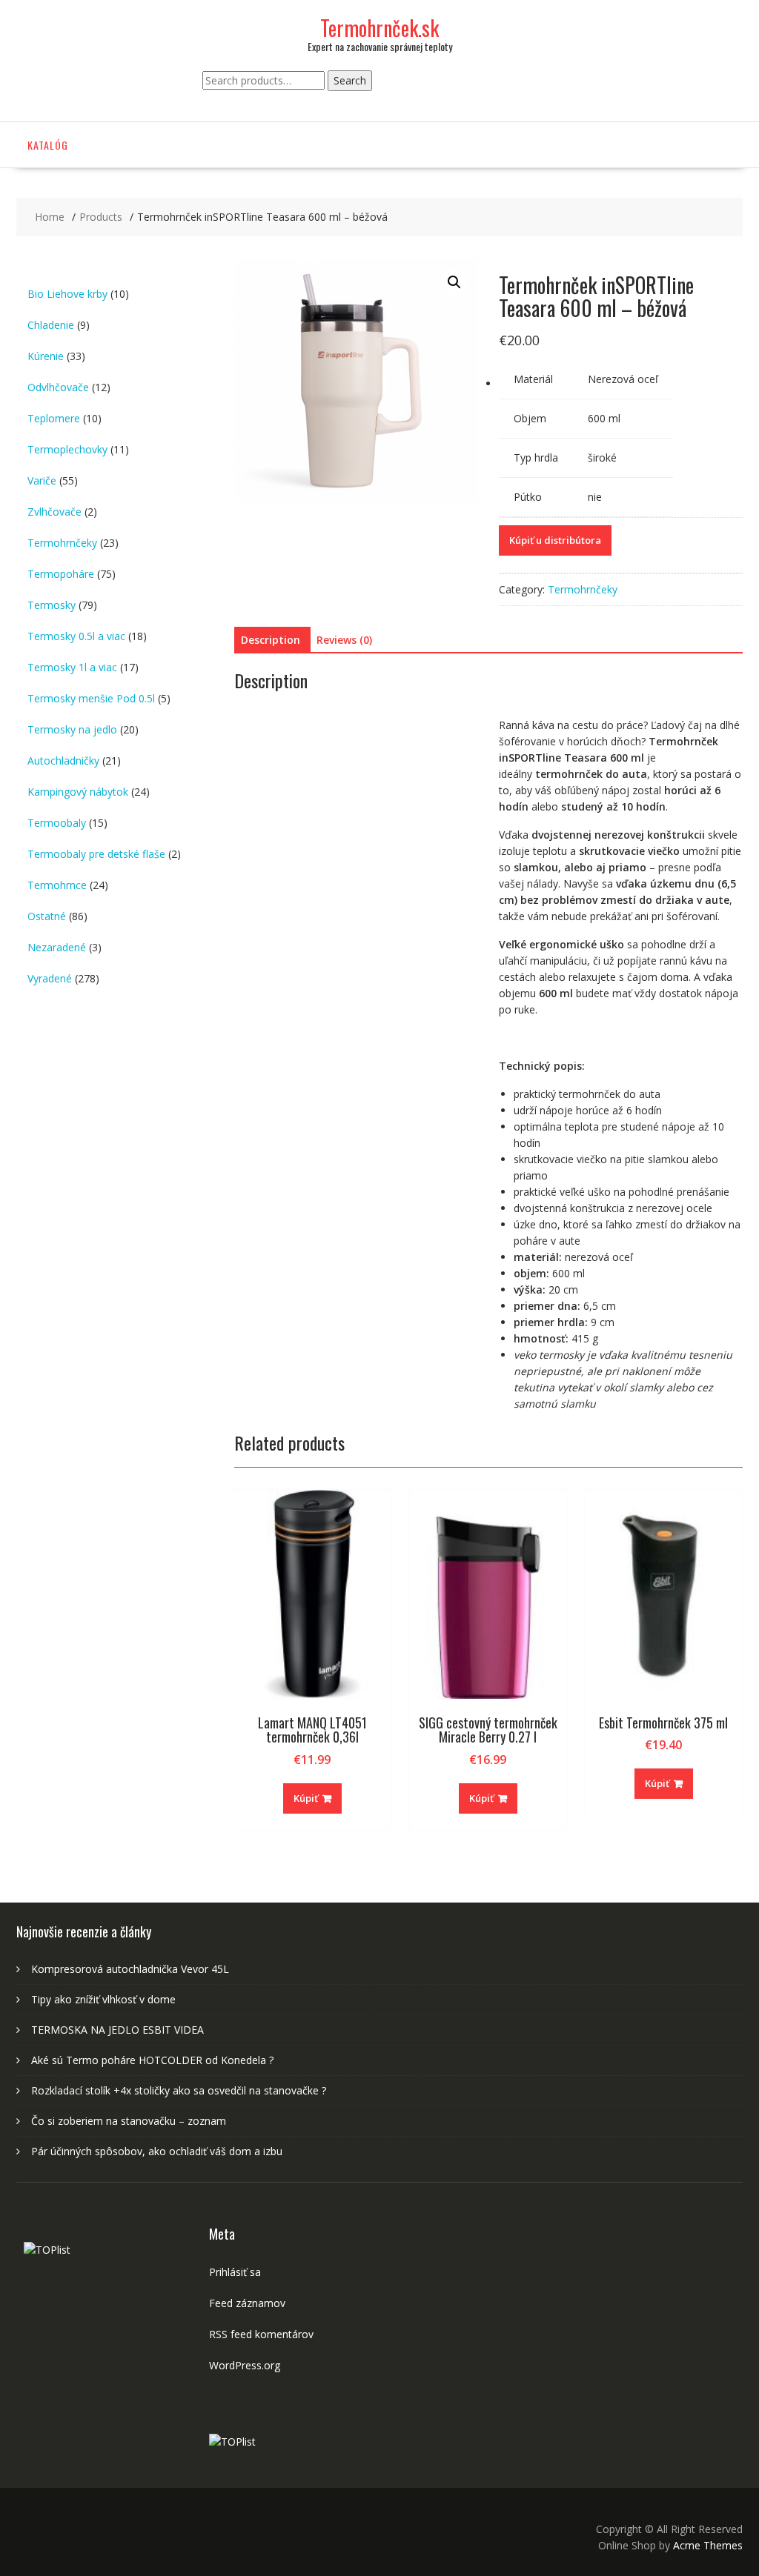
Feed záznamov (247, 2303)
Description (271, 640)
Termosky (52, 605)
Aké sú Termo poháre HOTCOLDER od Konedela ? (152, 2060)
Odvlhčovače (58, 387)
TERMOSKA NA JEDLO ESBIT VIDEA (117, 2030)
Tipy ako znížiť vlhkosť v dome (103, 1999)
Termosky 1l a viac (72, 667)
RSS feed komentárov (261, 2334)
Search (350, 80)
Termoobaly (57, 823)
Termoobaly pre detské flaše (96, 854)
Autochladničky (63, 761)
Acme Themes (708, 2545)
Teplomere (54, 418)
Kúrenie (46, 356)
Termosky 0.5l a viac (76, 636)
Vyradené (50, 978)
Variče (42, 480)
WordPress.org (245, 2365)
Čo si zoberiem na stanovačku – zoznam (129, 2121)
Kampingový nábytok (78, 792)
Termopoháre (61, 574)
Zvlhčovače (54, 512)
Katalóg (48, 145)
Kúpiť (306, 1798)
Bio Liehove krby (67, 294)
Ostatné (47, 916)
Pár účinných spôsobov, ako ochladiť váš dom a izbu (157, 2151)
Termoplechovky (67, 449)
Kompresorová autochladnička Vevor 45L (130, 1969)
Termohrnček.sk (379, 28)
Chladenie (51, 325)
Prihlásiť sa (235, 2272)
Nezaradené (57, 947)
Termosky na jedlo (72, 729)
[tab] (271, 640)
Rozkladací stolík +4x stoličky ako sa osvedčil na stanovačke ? (179, 2090)
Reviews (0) (344, 640)
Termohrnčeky (583, 589)
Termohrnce (57, 885)
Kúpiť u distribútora (555, 540)
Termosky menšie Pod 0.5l (91, 698)
